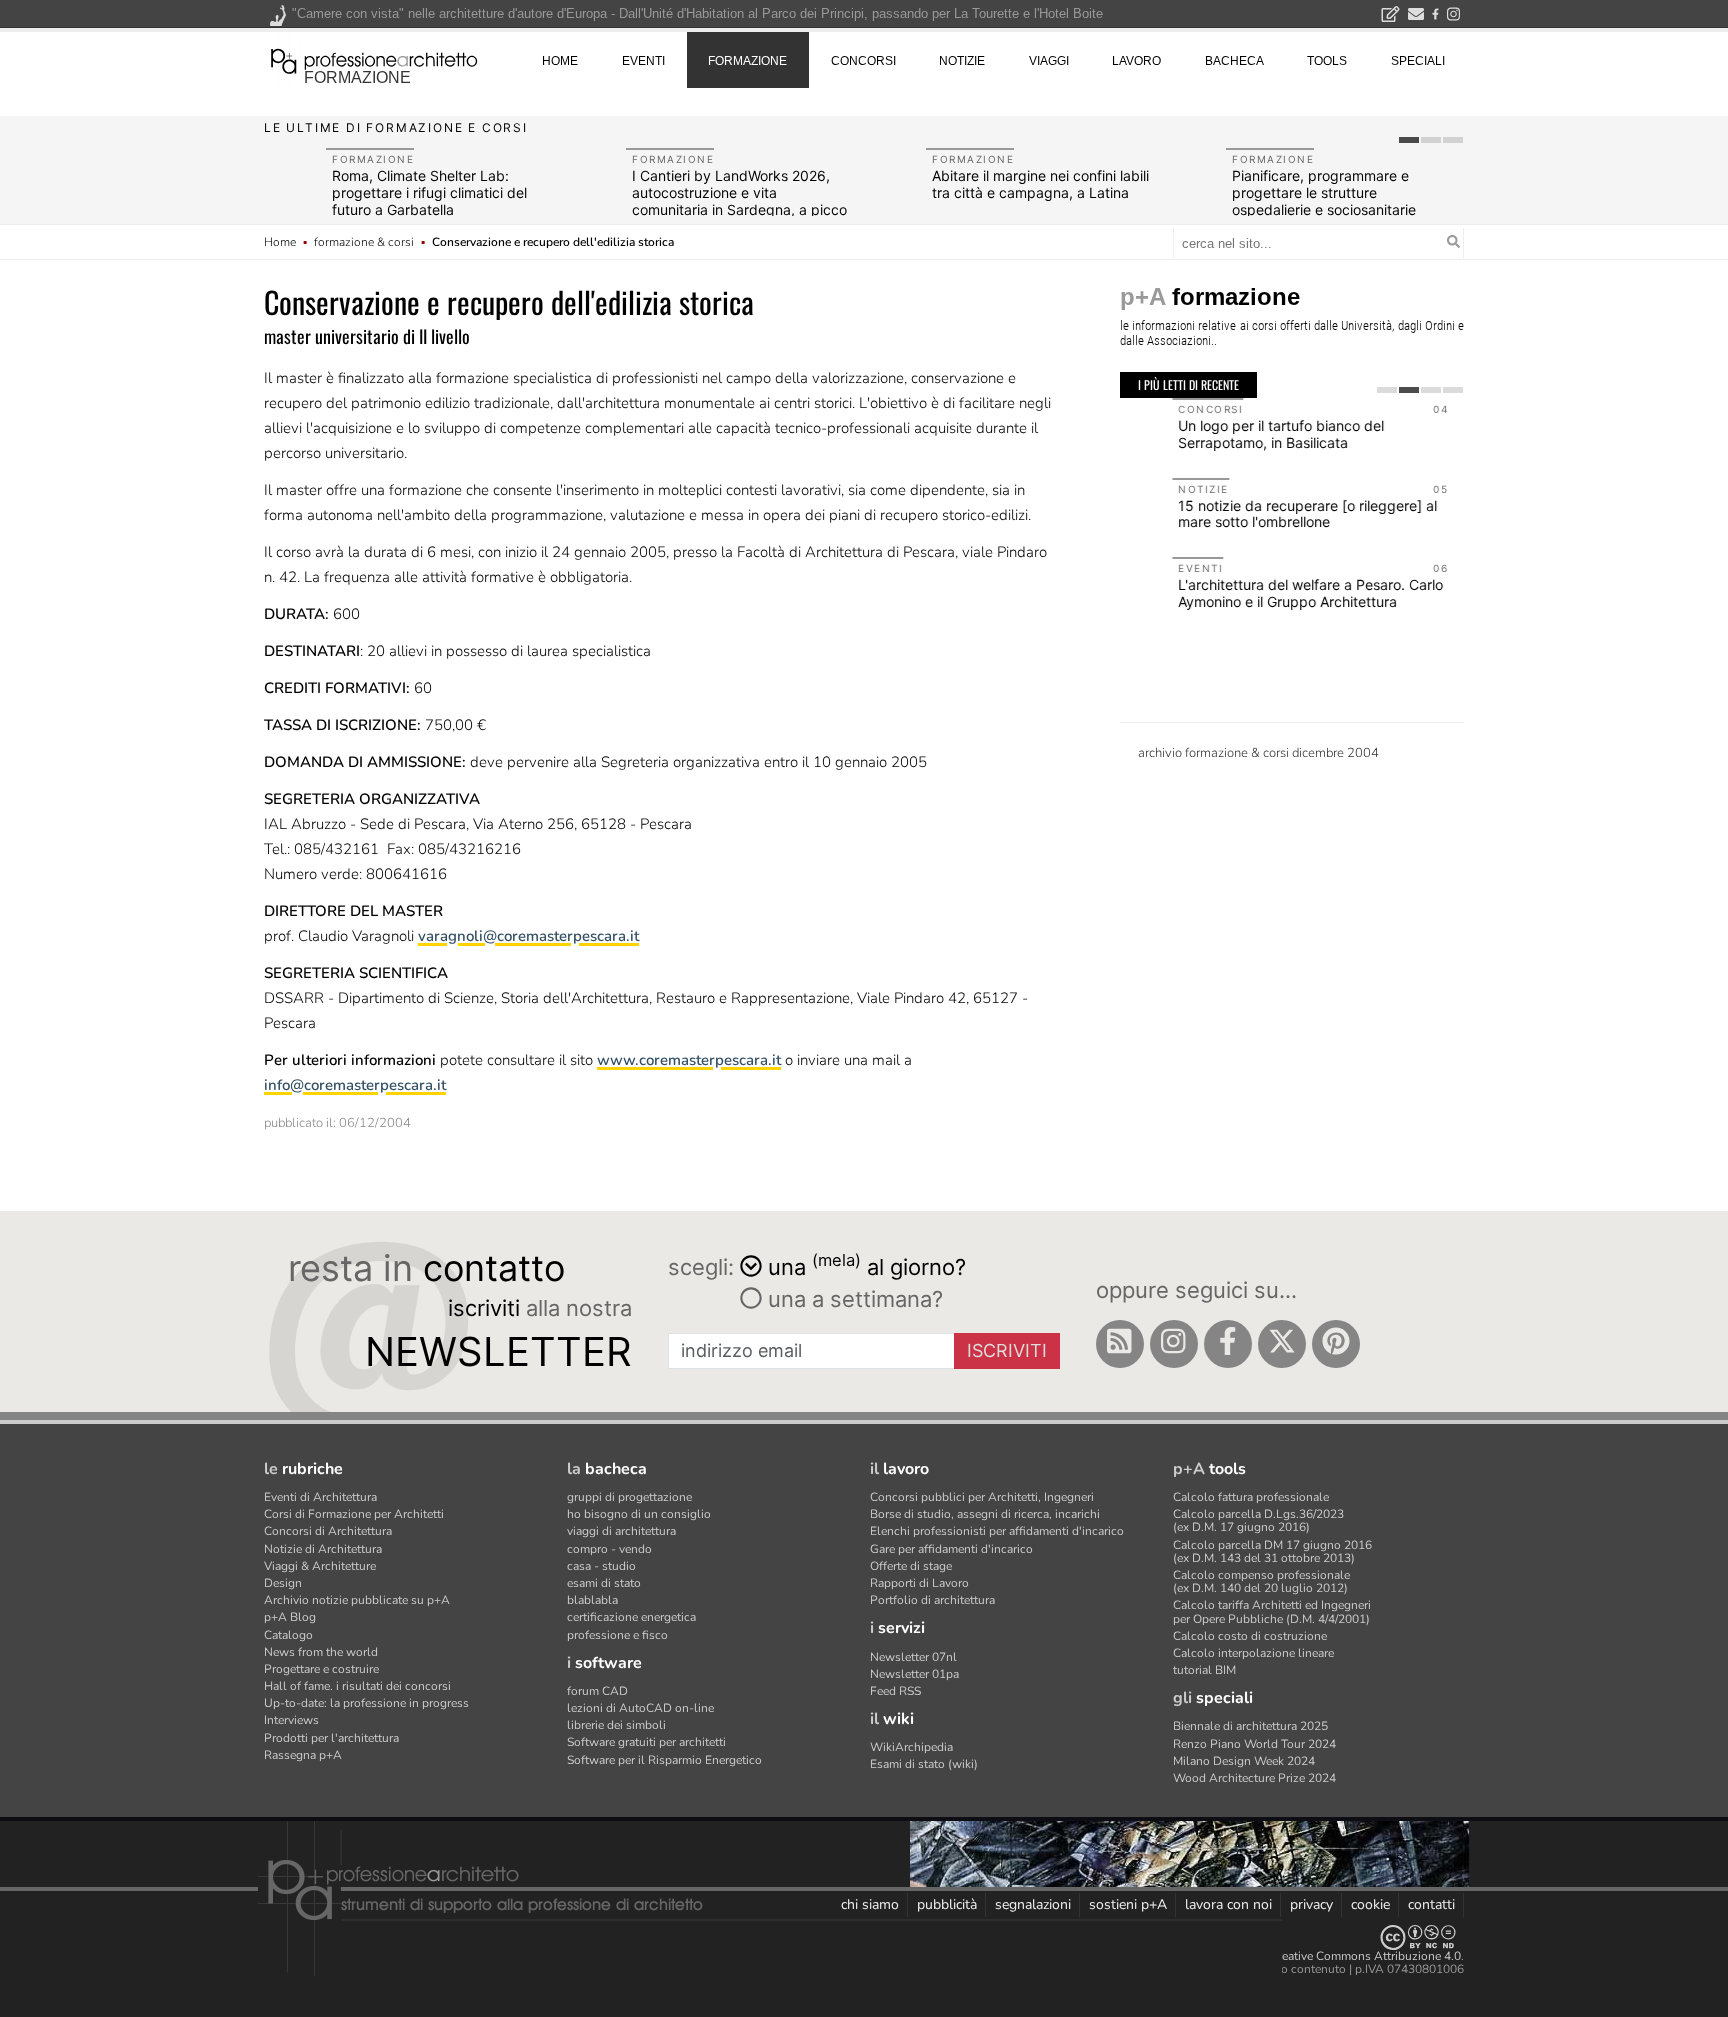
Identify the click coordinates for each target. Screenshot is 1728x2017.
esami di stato (604, 1583)
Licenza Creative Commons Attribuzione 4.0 (1343, 1956)
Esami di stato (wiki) (924, 1764)
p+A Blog (290, 1617)
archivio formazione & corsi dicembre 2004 (1258, 753)
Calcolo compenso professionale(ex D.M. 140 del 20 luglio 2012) (1261, 1581)
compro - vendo (609, 1549)
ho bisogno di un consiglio (639, 1514)
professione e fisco (617, 1635)
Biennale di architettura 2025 (1250, 1726)
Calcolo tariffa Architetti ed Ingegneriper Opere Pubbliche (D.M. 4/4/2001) (1272, 1611)
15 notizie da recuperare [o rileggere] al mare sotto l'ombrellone (1255, 514)
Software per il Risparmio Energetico (664, 1760)
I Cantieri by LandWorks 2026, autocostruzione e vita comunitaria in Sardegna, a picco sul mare (739, 200)
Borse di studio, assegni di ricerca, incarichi (985, 1514)
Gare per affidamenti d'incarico (951, 1549)
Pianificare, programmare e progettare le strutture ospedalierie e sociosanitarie (1324, 192)
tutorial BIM (1204, 1670)
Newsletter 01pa (914, 1674)
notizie (962, 61)
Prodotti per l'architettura (331, 1738)
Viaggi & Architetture (320, 1566)
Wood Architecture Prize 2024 (1254, 1778)
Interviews (291, 1720)
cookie (1370, 1904)
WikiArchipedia (911, 1747)
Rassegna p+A (303, 1755)
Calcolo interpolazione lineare (1253, 1653)
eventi (643, 61)
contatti (1431, 1904)
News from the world (321, 1652)
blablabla (592, 1600)
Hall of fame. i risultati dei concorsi (357, 1686)
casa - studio (601, 1566)
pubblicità (947, 1904)
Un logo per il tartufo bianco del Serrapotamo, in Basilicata (1229, 434)
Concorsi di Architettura (328, 1531)
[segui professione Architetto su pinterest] (1336, 1344)
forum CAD (597, 1691)
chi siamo (870, 1904)
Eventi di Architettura (320, 1497)
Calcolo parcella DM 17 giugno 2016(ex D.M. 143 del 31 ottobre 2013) (1272, 1551)
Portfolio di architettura (932, 1600)
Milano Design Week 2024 (1244, 1761)
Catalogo (288, 1635)
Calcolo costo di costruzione (1250, 1636)
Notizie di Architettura (323, 1549)
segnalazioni (1033, 1904)
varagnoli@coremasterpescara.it (528, 936)
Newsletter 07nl (913, 1657)
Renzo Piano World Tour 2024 (1254, 1744)
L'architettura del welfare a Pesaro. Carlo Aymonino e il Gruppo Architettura (1258, 593)
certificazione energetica (631, 1617)
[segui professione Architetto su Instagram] (1174, 1344)
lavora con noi (1228, 1904)
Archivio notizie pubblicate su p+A (357, 1600)
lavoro (1136, 61)
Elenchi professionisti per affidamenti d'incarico (997, 1531)
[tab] (1409, 140)
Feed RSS (895, 1691)
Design (283, 1583)
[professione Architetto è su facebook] (1228, 1344)
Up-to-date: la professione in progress (366, 1703)
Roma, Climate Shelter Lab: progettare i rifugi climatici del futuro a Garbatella (429, 192)
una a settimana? (852, 1299)
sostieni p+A (1128, 1904)
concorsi (863, 61)
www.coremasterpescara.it (689, 1060)
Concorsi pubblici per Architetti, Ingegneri (982, 1497)
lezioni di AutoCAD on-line (640, 1708)
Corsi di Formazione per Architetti (354, 1514)
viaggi (1049, 61)
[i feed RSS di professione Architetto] (1120, 1344)
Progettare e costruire (321, 1669)
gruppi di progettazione (629, 1497)
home (560, 61)
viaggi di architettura (621, 1531)
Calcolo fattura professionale (1251, 1497)
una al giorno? (867, 1265)
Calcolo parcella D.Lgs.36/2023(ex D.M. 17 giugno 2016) (1258, 1520)
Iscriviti (1007, 1350)
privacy (1311, 1904)
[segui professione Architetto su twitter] (1282, 1344)
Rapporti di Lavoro (919, 1583)
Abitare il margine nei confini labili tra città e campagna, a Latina (1040, 184)
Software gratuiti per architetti (646, 1742)
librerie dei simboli (616, 1725)
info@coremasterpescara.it (355, 1085)
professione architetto (374, 59)
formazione (357, 77)
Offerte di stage (911, 1566)
